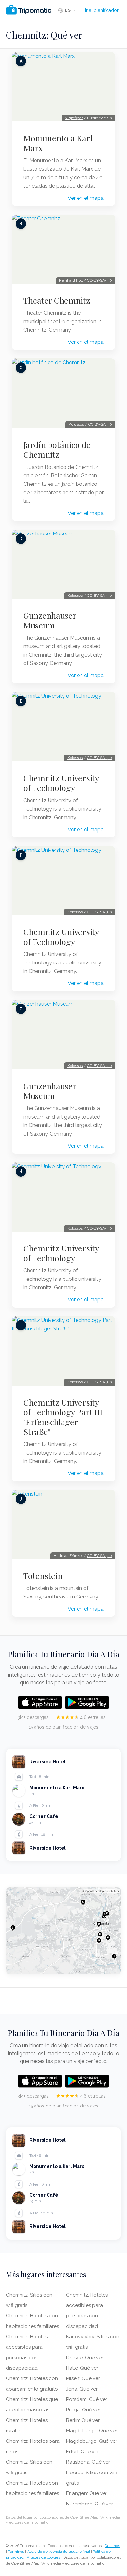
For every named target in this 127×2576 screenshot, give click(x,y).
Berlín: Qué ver (83, 2420)
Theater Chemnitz (57, 300)
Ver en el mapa (86, 198)
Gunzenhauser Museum (50, 620)
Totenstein (43, 1576)
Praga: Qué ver (83, 2410)
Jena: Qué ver (82, 2389)
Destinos (112, 2546)
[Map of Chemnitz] (63, 1931)
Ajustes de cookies (43, 2557)
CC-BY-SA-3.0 (99, 280)
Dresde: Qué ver (85, 2358)
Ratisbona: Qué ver (88, 2462)
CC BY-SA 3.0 (100, 424)
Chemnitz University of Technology (61, 783)
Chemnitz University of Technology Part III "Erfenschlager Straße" (63, 1417)
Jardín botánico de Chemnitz (57, 450)
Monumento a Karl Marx (58, 143)
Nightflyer (74, 118)
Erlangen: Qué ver (87, 2493)
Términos (16, 2552)
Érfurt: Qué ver (83, 2452)
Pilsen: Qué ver (83, 2378)
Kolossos (76, 424)
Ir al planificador (102, 10)
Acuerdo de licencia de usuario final (58, 2552)
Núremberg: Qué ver (90, 2504)
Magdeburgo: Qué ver (92, 2431)
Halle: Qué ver (82, 2368)
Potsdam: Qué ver (87, 2399)
